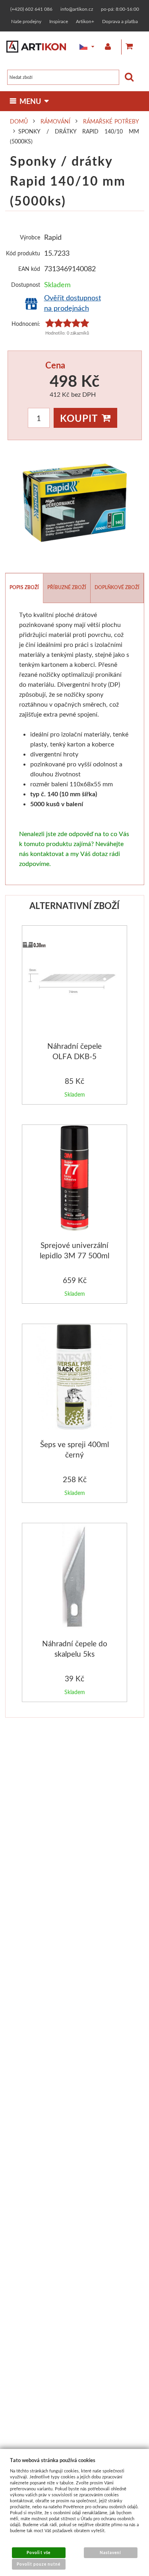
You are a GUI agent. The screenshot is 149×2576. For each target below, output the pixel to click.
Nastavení (110, 2552)
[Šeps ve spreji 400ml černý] (74, 1378)
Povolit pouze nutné (39, 2564)
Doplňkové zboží (117, 587)
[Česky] (81, 47)
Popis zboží (24, 587)
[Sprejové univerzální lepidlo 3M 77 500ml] (74, 1179)
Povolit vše (38, 2552)
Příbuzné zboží (67, 587)
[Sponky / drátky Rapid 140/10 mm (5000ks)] (75, 503)
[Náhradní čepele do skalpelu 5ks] (74, 1578)
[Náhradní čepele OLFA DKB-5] (75, 979)
